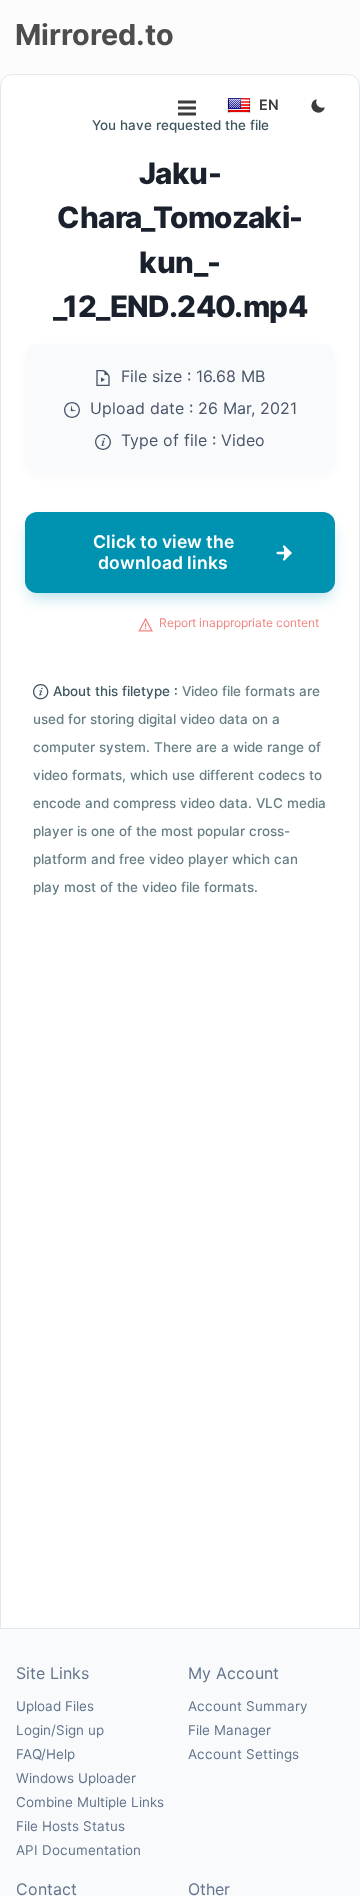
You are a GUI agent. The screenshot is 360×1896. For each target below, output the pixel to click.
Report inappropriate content (239, 622)
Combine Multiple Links (90, 1802)
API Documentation (78, 1850)
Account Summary (247, 1706)
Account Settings (243, 1754)
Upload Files (55, 1706)
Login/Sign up (60, 1730)
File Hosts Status (70, 1826)
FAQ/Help (45, 1754)
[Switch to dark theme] (318, 107)
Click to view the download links (163, 551)
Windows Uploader (76, 1778)
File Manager (229, 1730)
